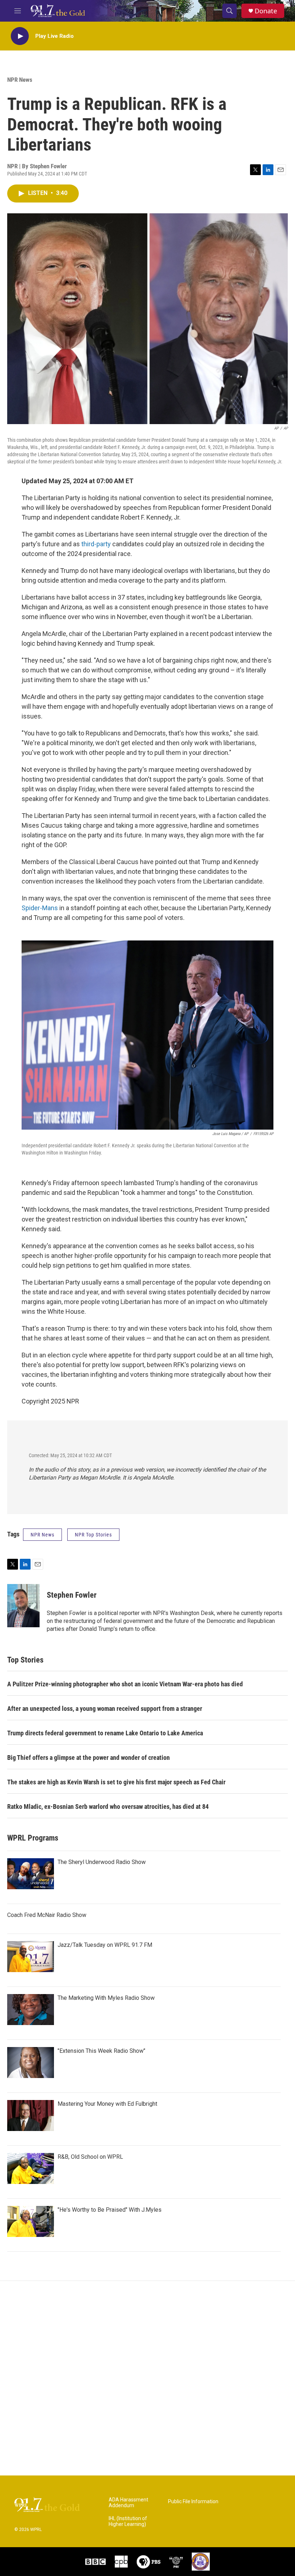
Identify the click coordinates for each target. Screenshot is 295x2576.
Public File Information (193, 2502)
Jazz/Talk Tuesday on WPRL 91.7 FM (105, 1945)
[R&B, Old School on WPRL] (31, 2168)
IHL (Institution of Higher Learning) (128, 2521)
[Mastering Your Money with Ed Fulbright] (31, 2115)
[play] (20, 36)
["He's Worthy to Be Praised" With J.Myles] (31, 2221)
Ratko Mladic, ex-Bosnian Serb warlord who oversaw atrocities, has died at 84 (108, 1807)
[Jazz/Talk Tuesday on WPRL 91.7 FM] (31, 1957)
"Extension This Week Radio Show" (101, 2051)
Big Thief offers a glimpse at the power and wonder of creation (88, 1758)
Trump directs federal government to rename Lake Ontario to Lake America (105, 1733)
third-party (96, 544)
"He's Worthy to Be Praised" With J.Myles (110, 2210)
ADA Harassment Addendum (128, 2503)
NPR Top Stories (93, 1535)
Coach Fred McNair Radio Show (47, 1915)
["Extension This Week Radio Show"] (31, 2063)
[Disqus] (147, 2378)
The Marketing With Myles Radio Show (106, 1998)
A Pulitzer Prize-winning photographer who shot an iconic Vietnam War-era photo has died (125, 1684)
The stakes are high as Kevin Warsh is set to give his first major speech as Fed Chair (116, 1782)
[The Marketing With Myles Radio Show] (31, 2010)
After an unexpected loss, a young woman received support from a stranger (105, 1709)
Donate (266, 11)
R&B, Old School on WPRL (90, 2157)
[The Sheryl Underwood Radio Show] (31, 1874)
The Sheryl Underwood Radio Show (102, 1862)
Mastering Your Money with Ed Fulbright (107, 2104)
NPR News (20, 80)
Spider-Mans (40, 908)
